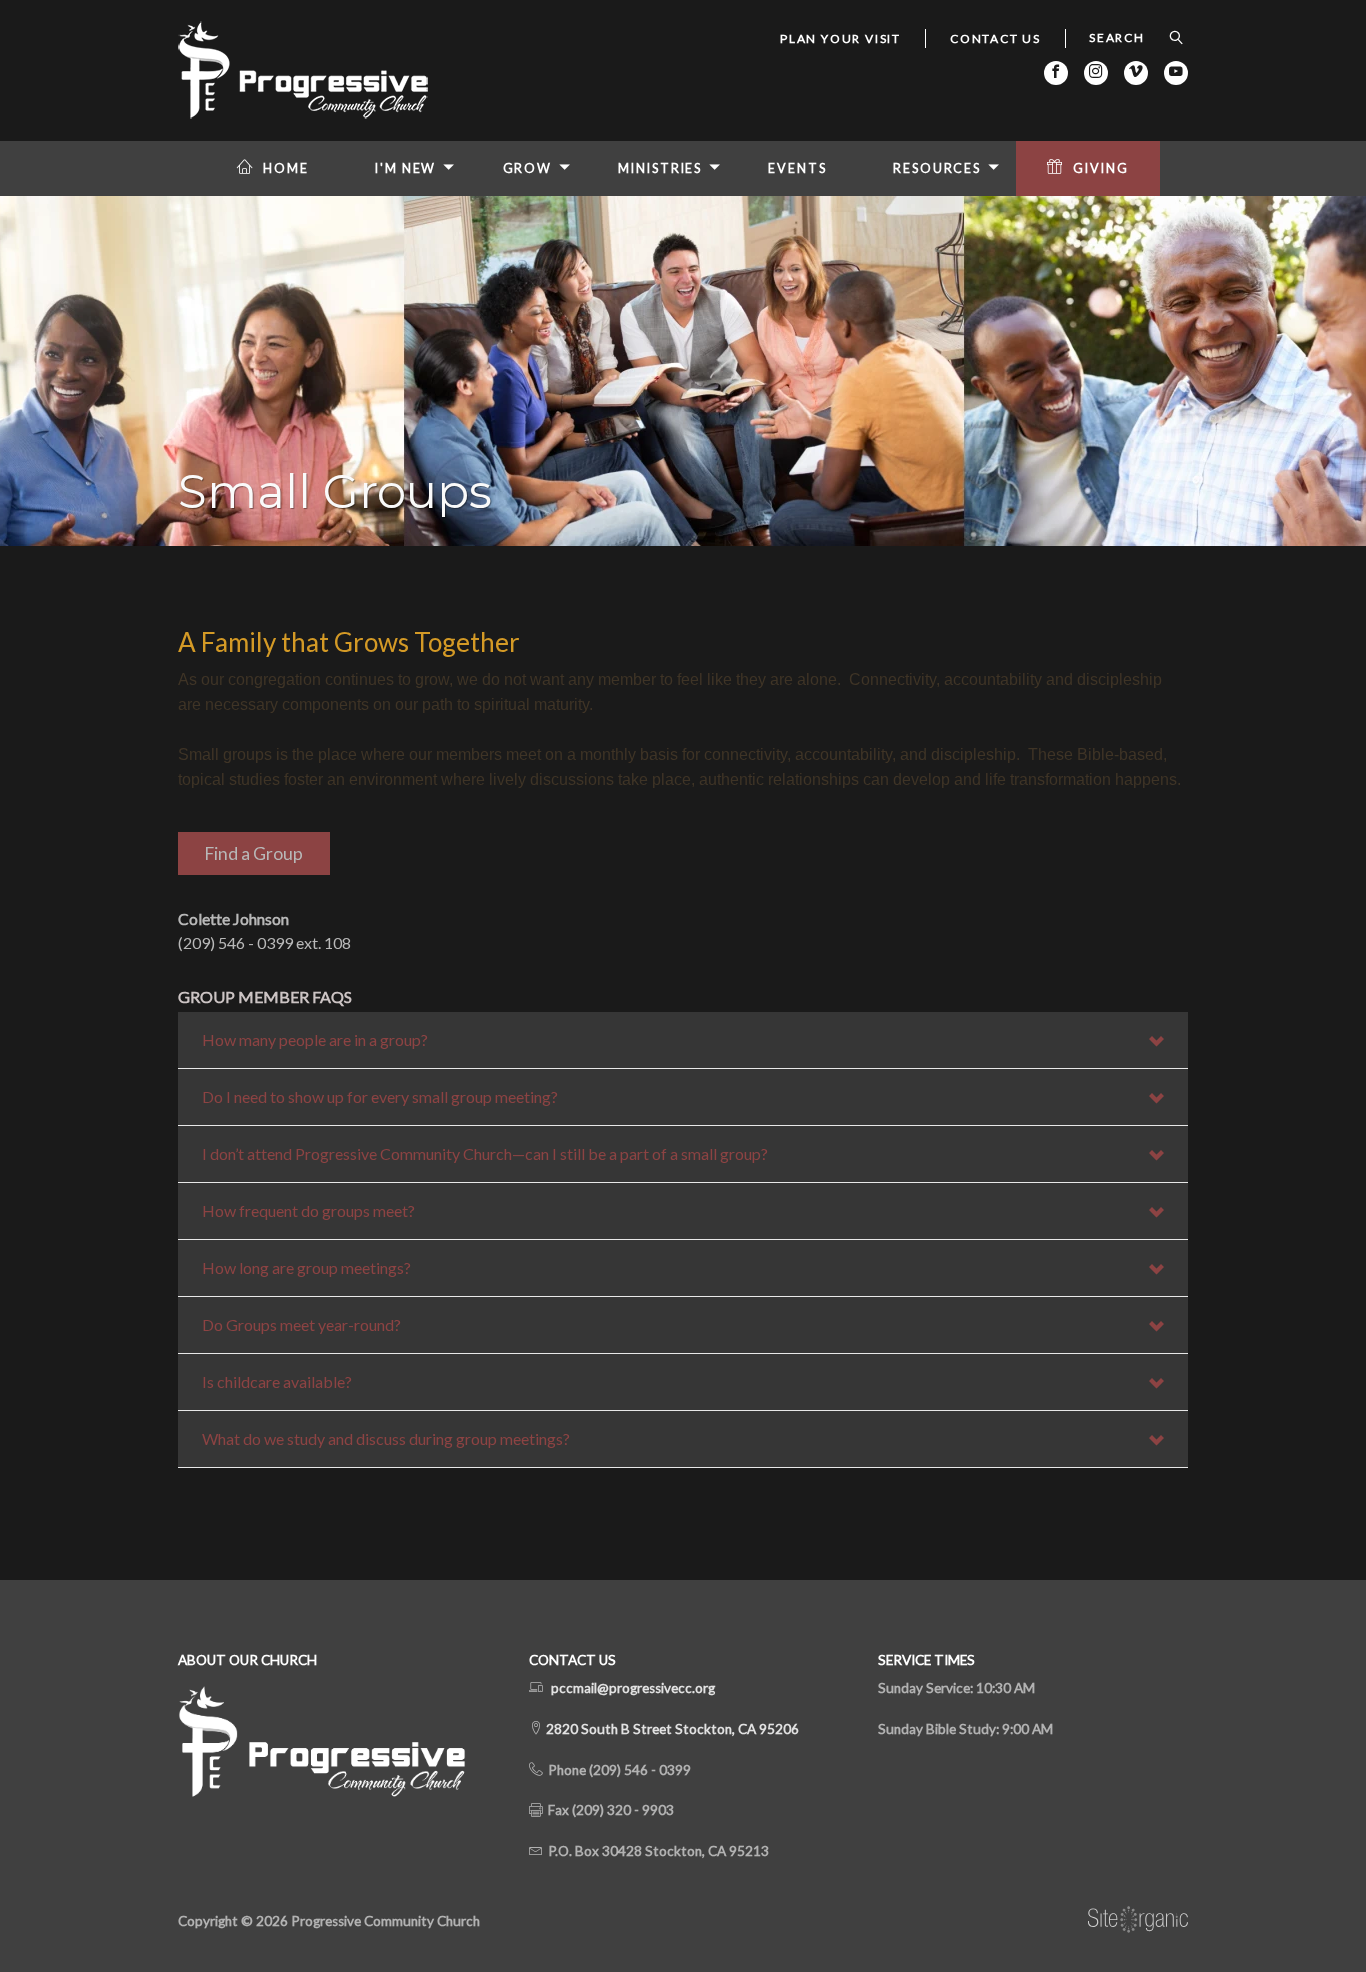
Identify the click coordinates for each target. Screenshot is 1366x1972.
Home (286, 168)
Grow (528, 168)
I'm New (405, 168)
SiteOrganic (1138, 1920)
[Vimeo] (1136, 73)
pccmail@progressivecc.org (633, 1688)
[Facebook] (1056, 73)
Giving (1100, 168)
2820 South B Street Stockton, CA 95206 (671, 1729)
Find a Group (253, 853)
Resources (937, 168)
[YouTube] (1176, 73)
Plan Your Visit (840, 38)
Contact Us (995, 38)
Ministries (660, 168)
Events (797, 168)
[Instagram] (1096, 73)
